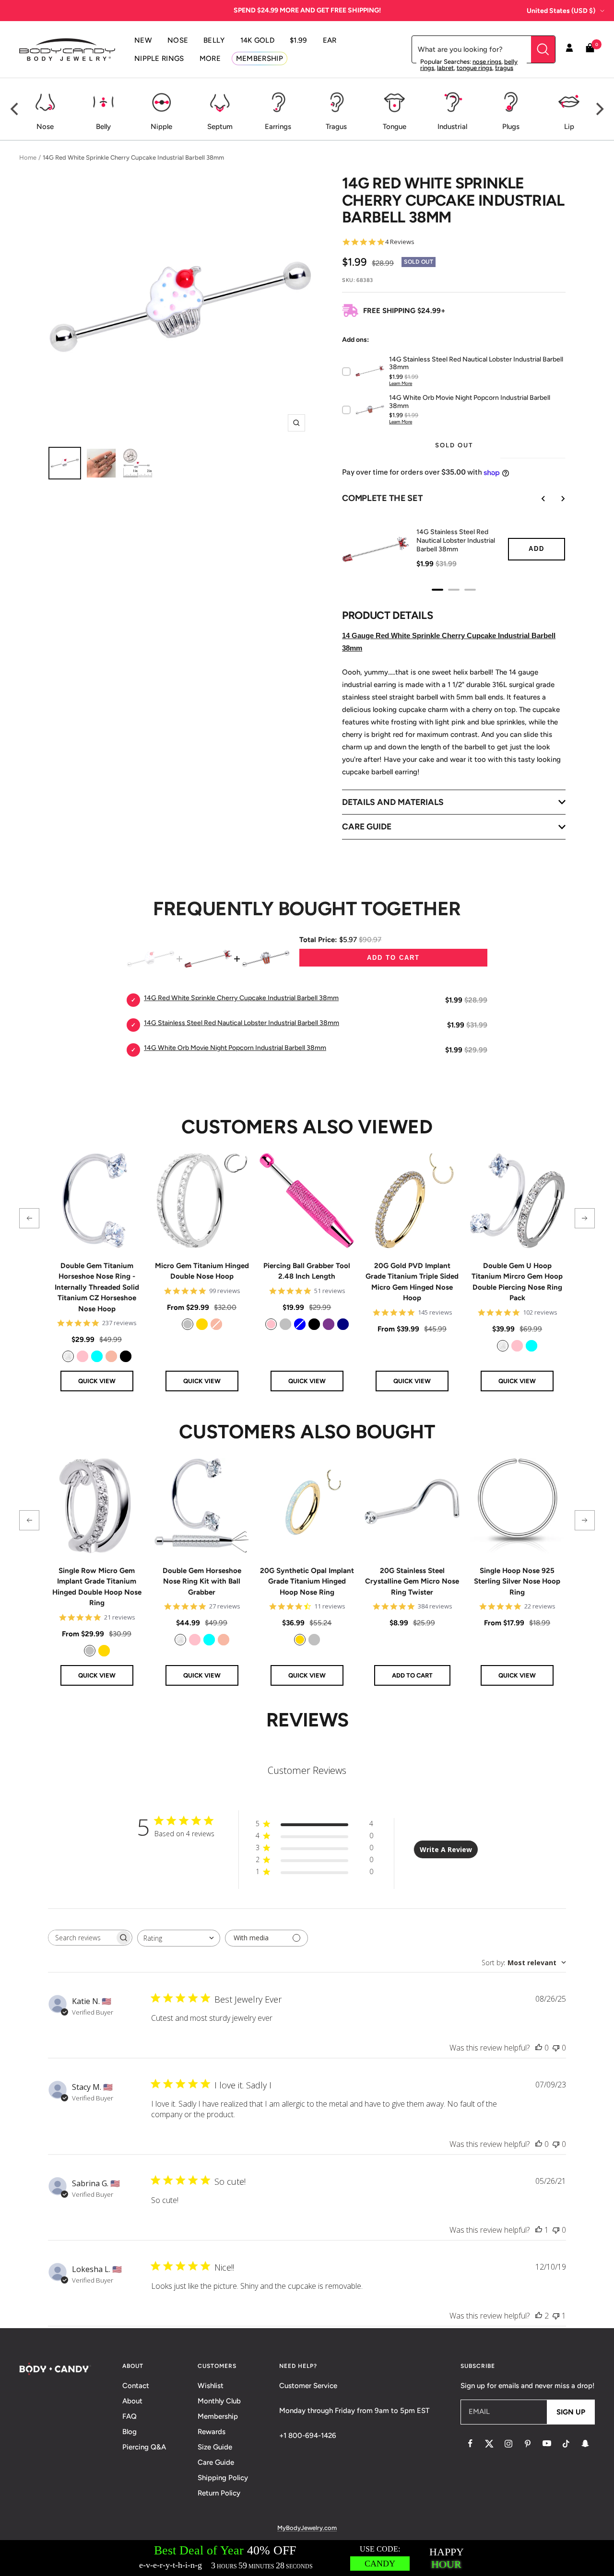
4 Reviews (400, 242)
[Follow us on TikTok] (566, 2444)
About (132, 2401)
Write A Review (446, 1849)
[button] (29, 1218)
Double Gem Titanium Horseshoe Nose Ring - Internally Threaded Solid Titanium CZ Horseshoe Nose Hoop (97, 1287)
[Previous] (15, 109)
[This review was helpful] (539, 2316)
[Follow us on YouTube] (547, 2444)
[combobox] (179, 1938)
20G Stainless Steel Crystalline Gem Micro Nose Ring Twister (412, 1581)
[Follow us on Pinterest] (528, 2444)
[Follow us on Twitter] (489, 2444)
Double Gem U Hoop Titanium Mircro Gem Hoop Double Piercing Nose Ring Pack (517, 1282)
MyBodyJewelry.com (307, 2528)
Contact (136, 2386)
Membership (218, 2416)
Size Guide (215, 2447)
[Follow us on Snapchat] (585, 2444)
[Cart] (590, 50)
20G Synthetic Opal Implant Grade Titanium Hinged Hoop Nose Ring (307, 1581)
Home (28, 157)
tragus (504, 68)
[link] (68, 1356)
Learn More (401, 383)
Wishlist (211, 2386)
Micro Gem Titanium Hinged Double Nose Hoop (202, 1271)
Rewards (212, 2432)
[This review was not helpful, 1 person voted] (556, 2316)
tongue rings (474, 68)
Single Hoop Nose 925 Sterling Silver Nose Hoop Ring (517, 1581)
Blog (130, 2432)
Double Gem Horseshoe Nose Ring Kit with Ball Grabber (202, 1581)
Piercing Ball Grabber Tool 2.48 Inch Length (307, 1271)
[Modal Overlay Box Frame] (307, 2558)
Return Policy (219, 2493)
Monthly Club (219, 2401)
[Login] (569, 49)
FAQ (130, 2416)
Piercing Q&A (144, 2447)
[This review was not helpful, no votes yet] (556, 2048)
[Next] (599, 109)
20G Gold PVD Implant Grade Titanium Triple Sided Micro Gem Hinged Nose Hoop (412, 1282)
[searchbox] (82, 1938)
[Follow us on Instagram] (508, 2444)
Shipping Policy (223, 2478)
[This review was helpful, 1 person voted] (539, 2230)
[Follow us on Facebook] (470, 2444)
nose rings (487, 62)
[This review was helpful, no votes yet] (539, 2048)
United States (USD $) (561, 11)
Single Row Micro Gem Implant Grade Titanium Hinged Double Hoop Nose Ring (97, 1587)
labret (445, 68)
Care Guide (216, 2462)
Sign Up (571, 2412)
